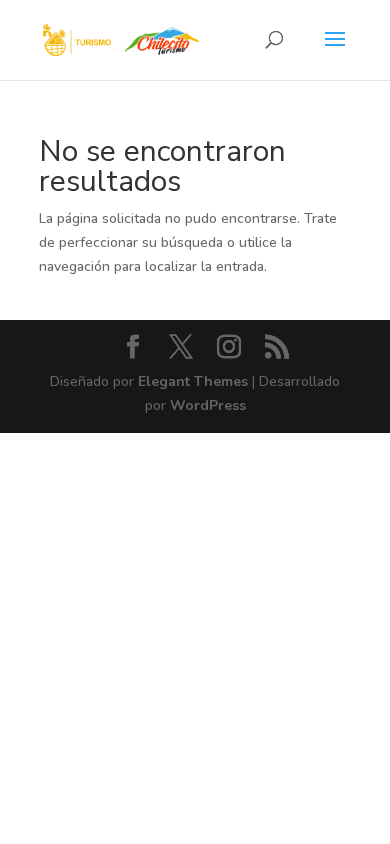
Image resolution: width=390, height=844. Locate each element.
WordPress (208, 405)
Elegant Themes (193, 381)
